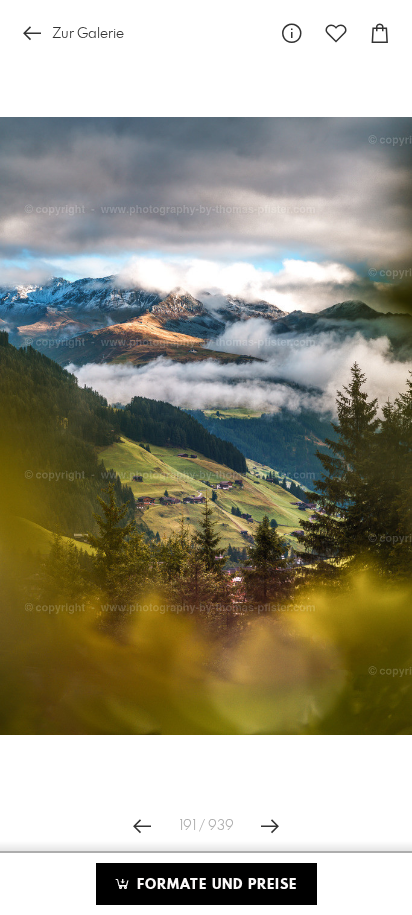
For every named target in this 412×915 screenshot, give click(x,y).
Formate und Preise (214, 885)
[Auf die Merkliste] (336, 33)
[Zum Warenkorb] (380, 33)
